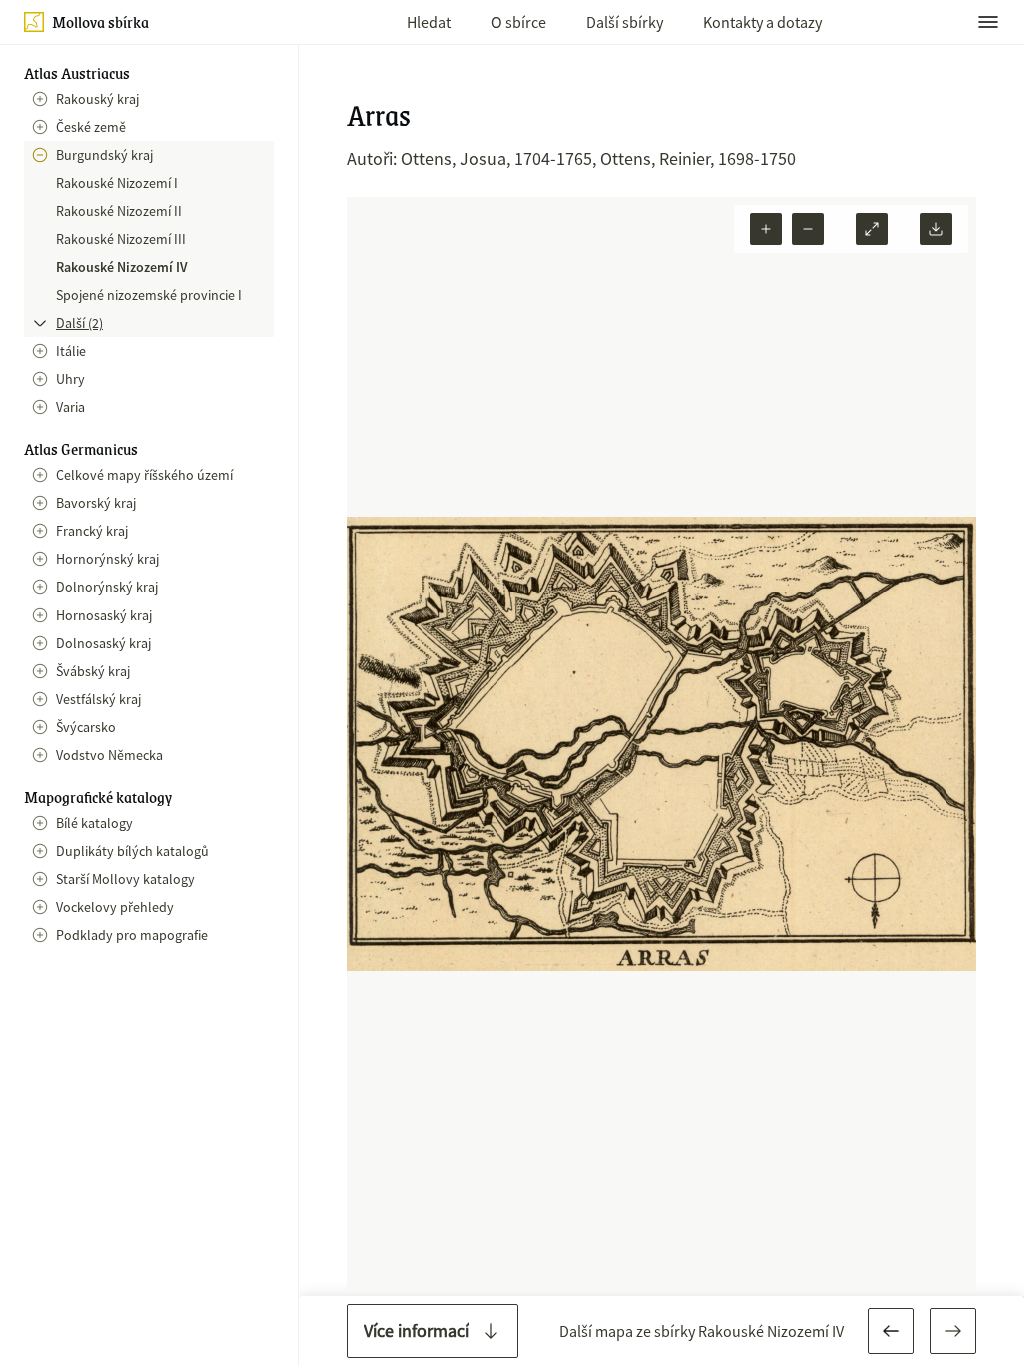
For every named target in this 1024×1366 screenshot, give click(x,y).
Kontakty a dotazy (762, 22)
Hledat (429, 22)
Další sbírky (624, 22)
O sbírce (518, 22)
